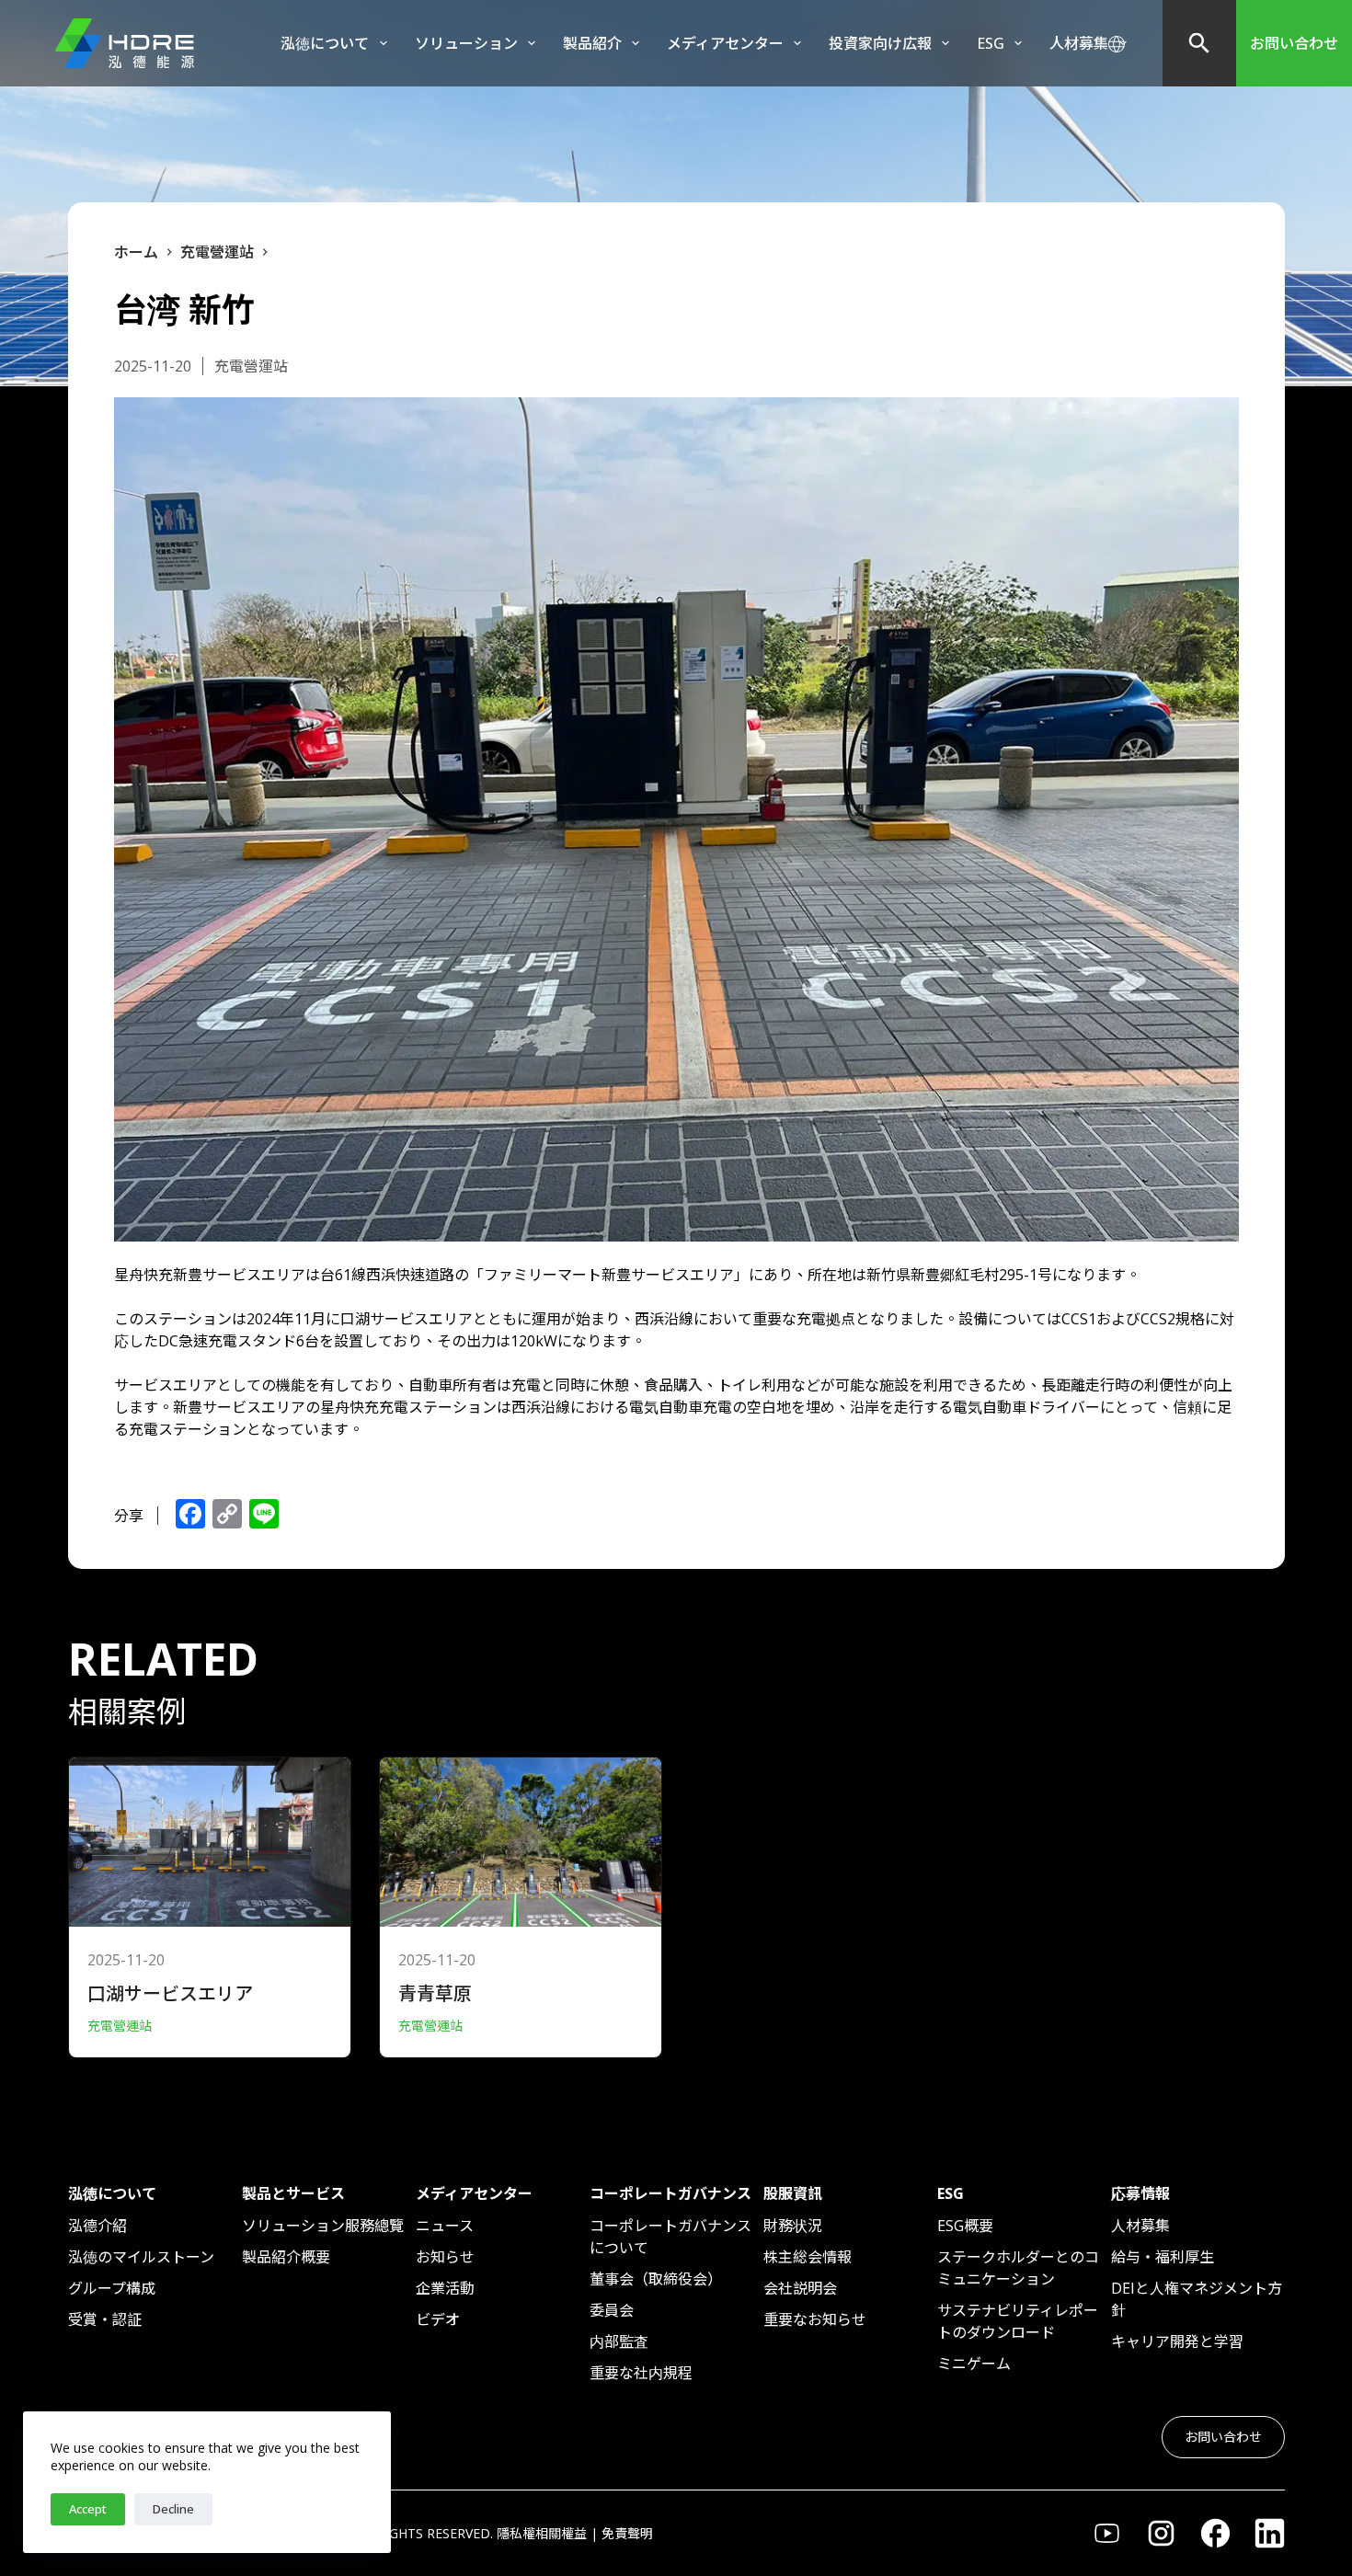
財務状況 (793, 2226)
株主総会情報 (808, 2257)
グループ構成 (112, 2288)
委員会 (612, 2310)
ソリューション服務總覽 (323, 2226)
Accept (88, 2509)
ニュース (445, 2226)
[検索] (1199, 43)
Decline (173, 2509)
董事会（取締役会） (656, 2279)
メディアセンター (725, 43)
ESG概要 (965, 2226)
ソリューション (466, 43)
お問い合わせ (1294, 43)
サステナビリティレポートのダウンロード (1018, 2321)
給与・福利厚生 (1163, 2257)
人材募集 (1140, 2226)
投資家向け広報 (880, 43)
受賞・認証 (105, 2319)
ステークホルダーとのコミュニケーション (1018, 2268)
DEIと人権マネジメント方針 (1197, 2299)
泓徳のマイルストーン (141, 2257)
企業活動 (445, 2288)
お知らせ (445, 2257)
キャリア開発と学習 (1177, 2341)
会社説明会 (800, 2288)
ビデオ (438, 2319)
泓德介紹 (97, 2226)
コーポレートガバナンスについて (670, 2237)
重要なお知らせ (815, 2319)
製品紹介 (592, 43)
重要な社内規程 (641, 2373)
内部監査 (619, 2341)
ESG (991, 43)
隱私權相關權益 (542, 2533)
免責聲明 (627, 2533)
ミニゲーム (974, 2364)
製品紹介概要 (286, 2257)
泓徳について (325, 43)
